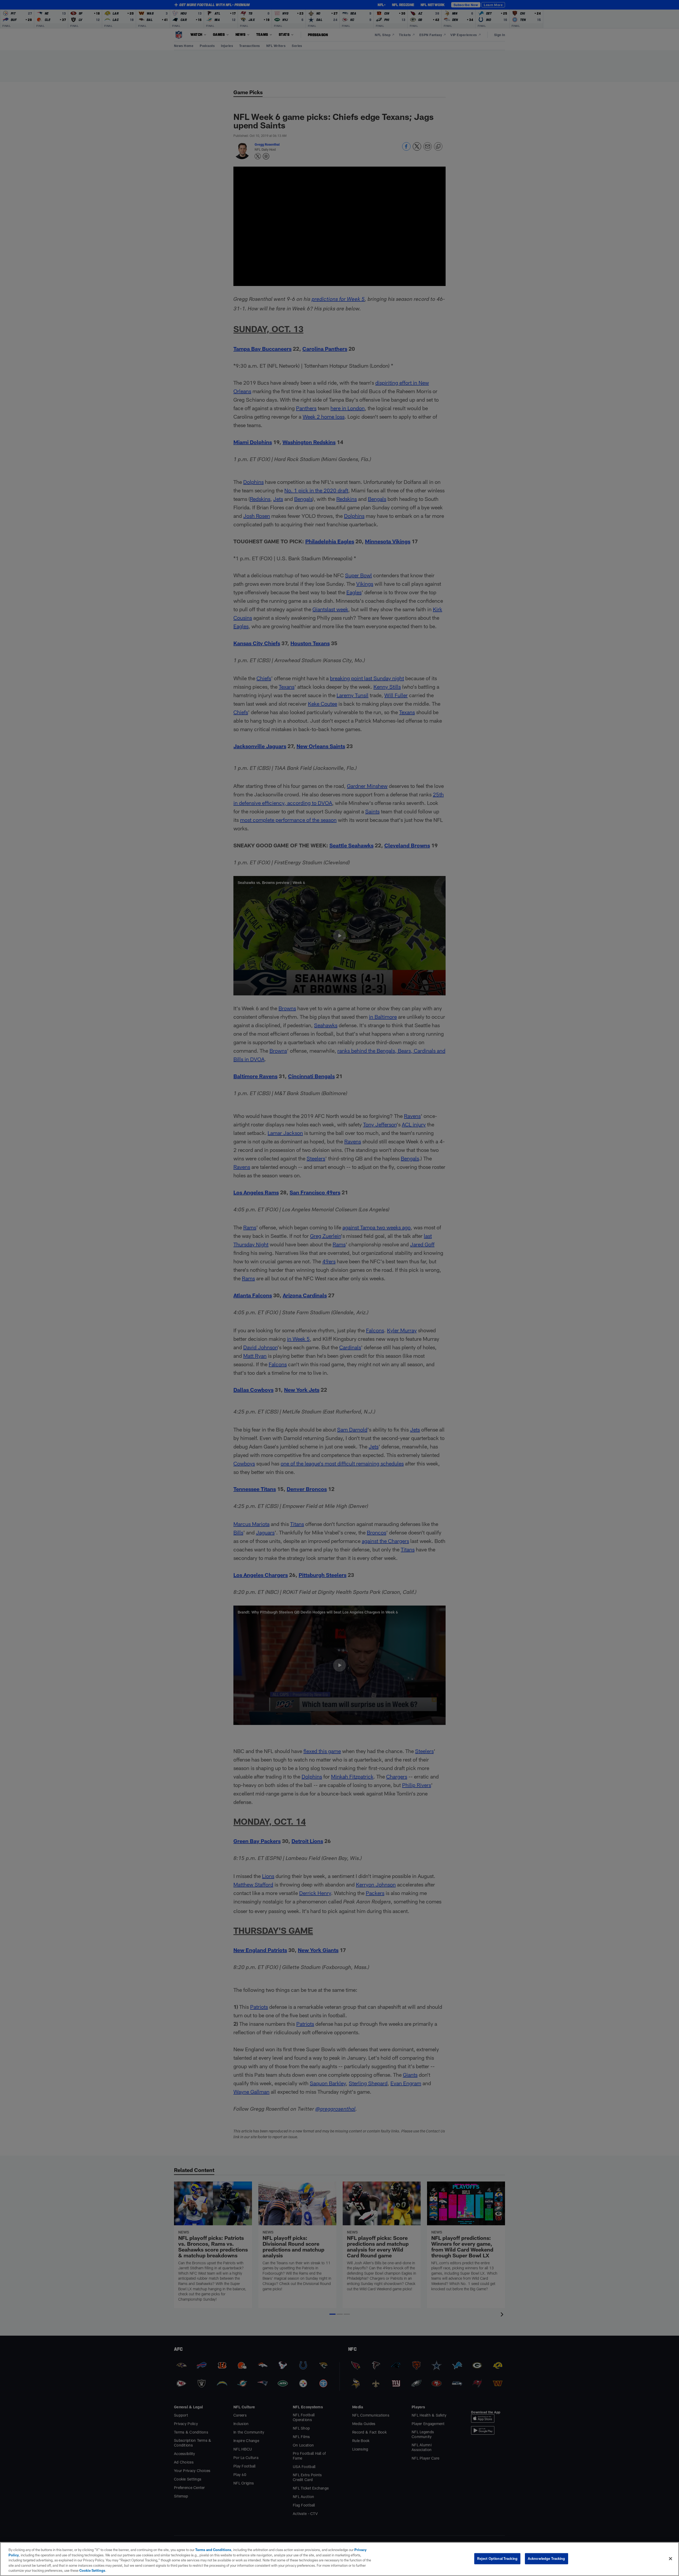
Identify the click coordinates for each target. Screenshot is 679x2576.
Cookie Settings (92, 2570)
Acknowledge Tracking (547, 2558)
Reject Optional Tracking (497, 2558)
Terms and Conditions (213, 2550)
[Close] (671, 2559)
